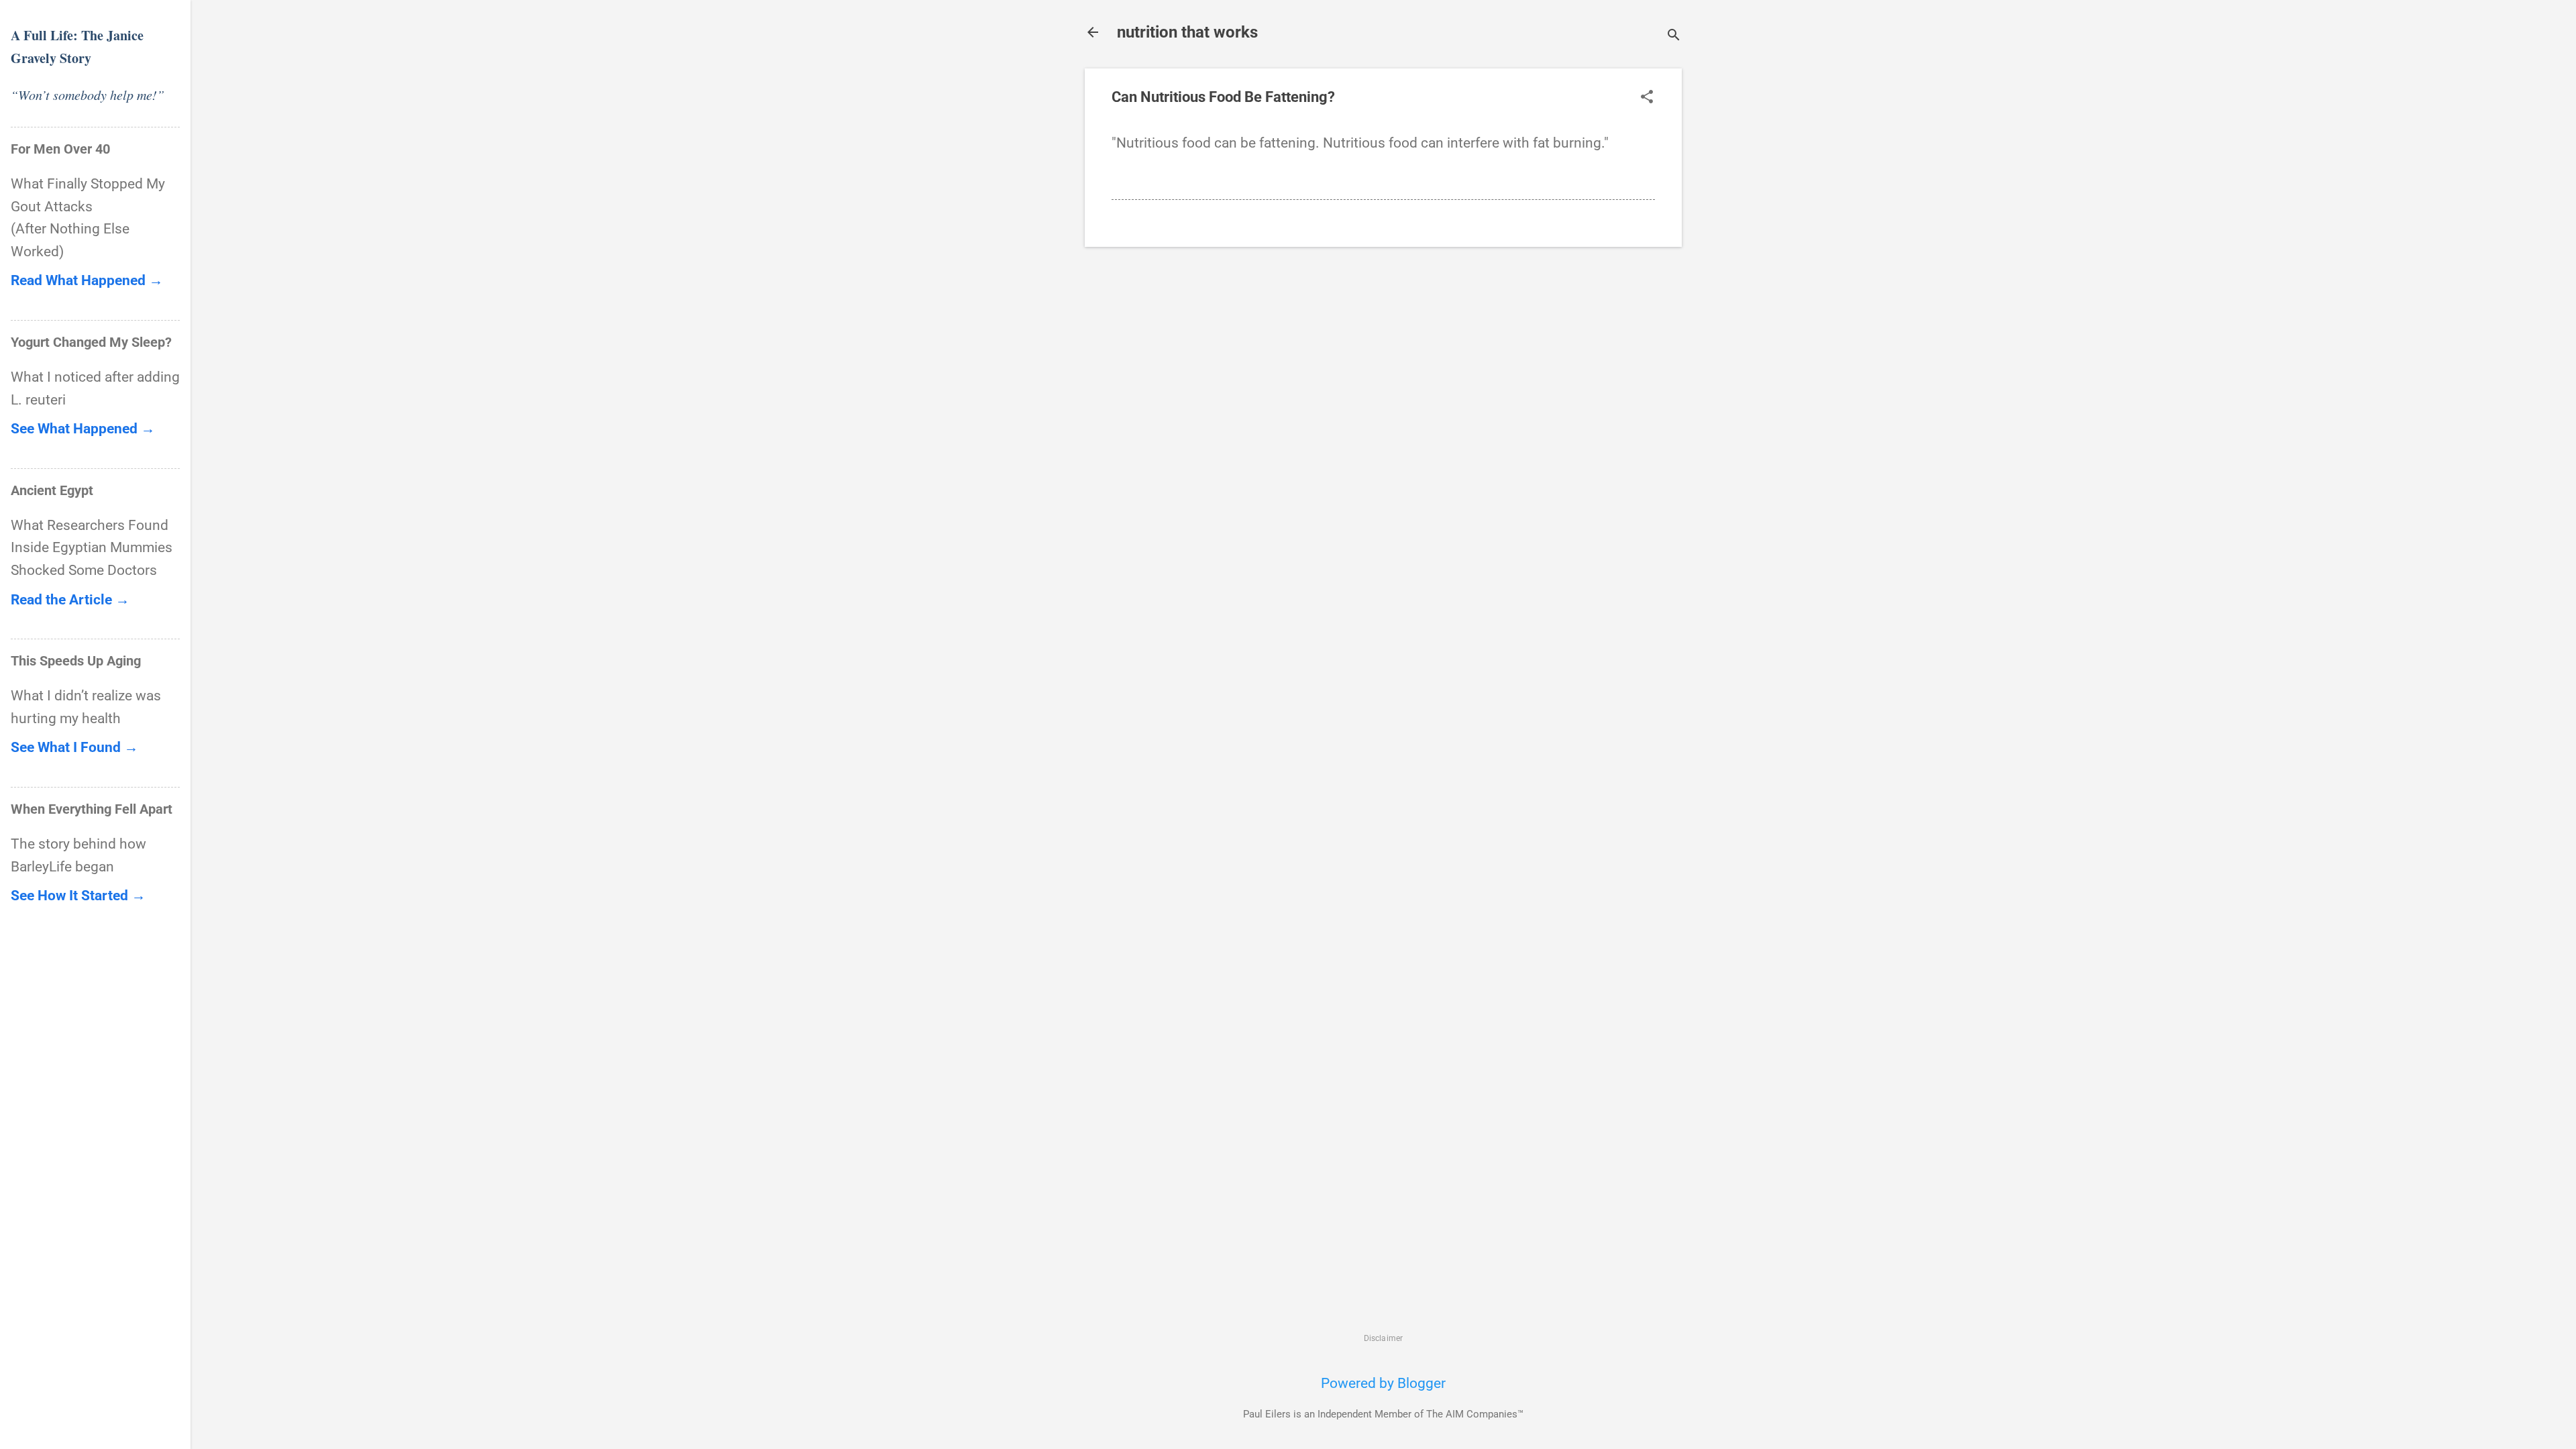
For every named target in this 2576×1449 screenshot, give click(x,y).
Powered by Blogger (1383, 1383)
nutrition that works (1187, 32)
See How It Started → (78, 896)
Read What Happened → (87, 280)
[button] (1647, 98)
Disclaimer (1384, 1338)
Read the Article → (70, 600)
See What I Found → (74, 747)
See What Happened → (83, 429)
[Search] (1674, 37)
